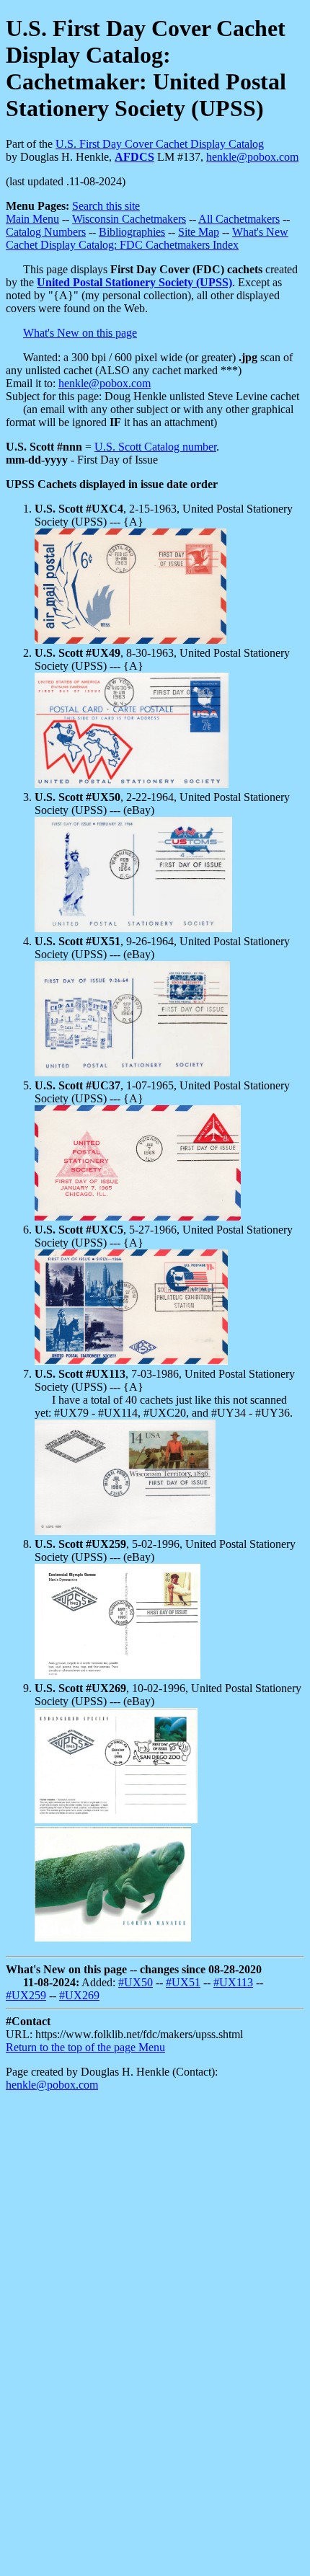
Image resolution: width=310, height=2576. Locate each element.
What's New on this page (80, 333)
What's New (260, 232)
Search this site (106, 206)
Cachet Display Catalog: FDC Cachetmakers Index (122, 245)
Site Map (199, 232)
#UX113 (233, 1982)
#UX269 (79, 1995)
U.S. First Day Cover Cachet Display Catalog (160, 144)
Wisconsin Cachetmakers (129, 219)
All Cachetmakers (239, 219)
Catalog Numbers (46, 232)
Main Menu (32, 219)
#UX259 (26, 1995)
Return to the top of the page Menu (85, 2047)
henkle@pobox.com (252, 157)
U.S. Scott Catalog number (155, 447)
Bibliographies (132, 232)
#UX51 (183, 1982)
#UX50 (136, 1982)
